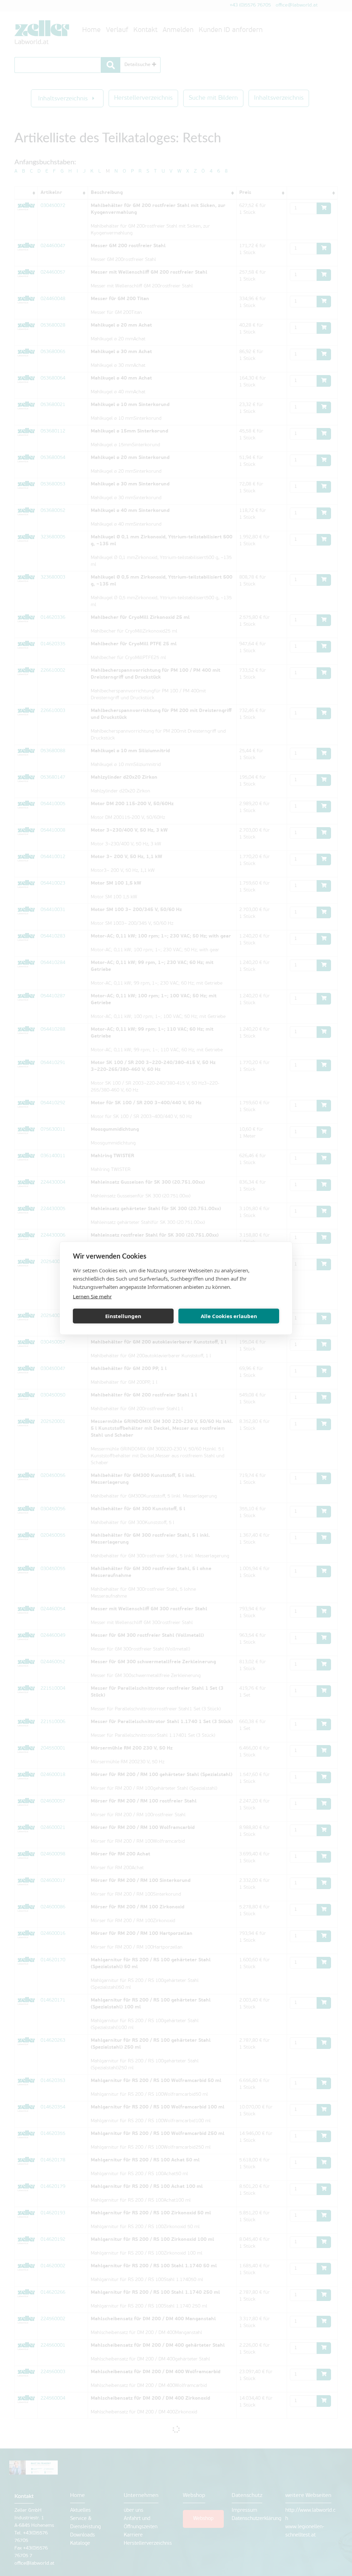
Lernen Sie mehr (92, 1296)
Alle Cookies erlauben (229, 1316)
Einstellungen (123, 1316)
